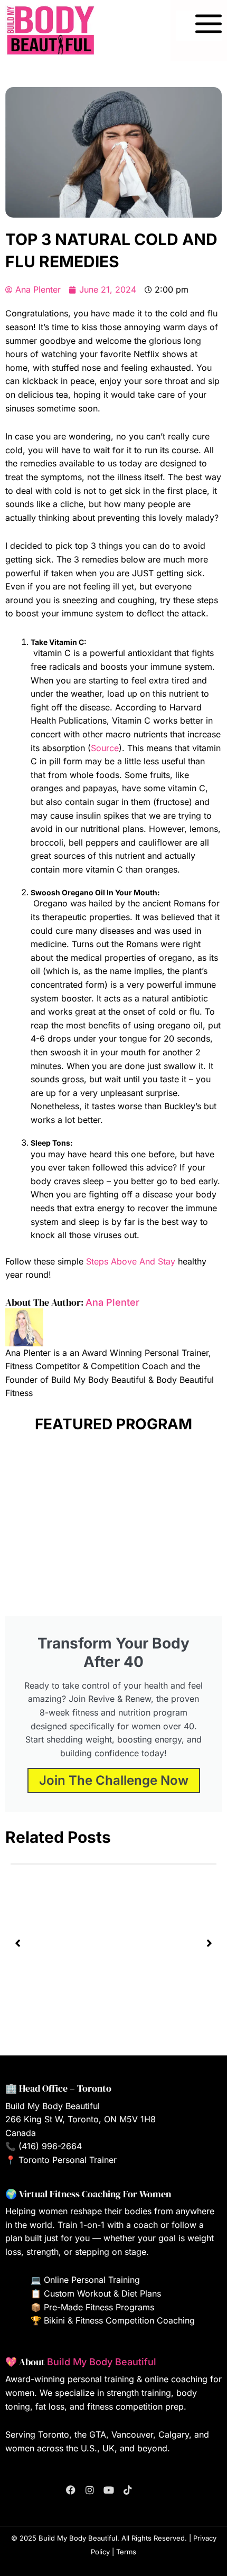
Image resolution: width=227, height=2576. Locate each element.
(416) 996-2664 (50, 2146)
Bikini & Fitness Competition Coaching (119, 2320)
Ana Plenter (112, 1302)
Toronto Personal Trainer (68, 2160)
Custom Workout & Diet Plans (102, 2293)
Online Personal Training (92, 2280)
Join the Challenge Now (114, 1780)
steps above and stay (131, 1261)
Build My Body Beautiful (102, 2362)
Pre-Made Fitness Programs (99, 2307)
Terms (126, 2552)
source (105, 748)
